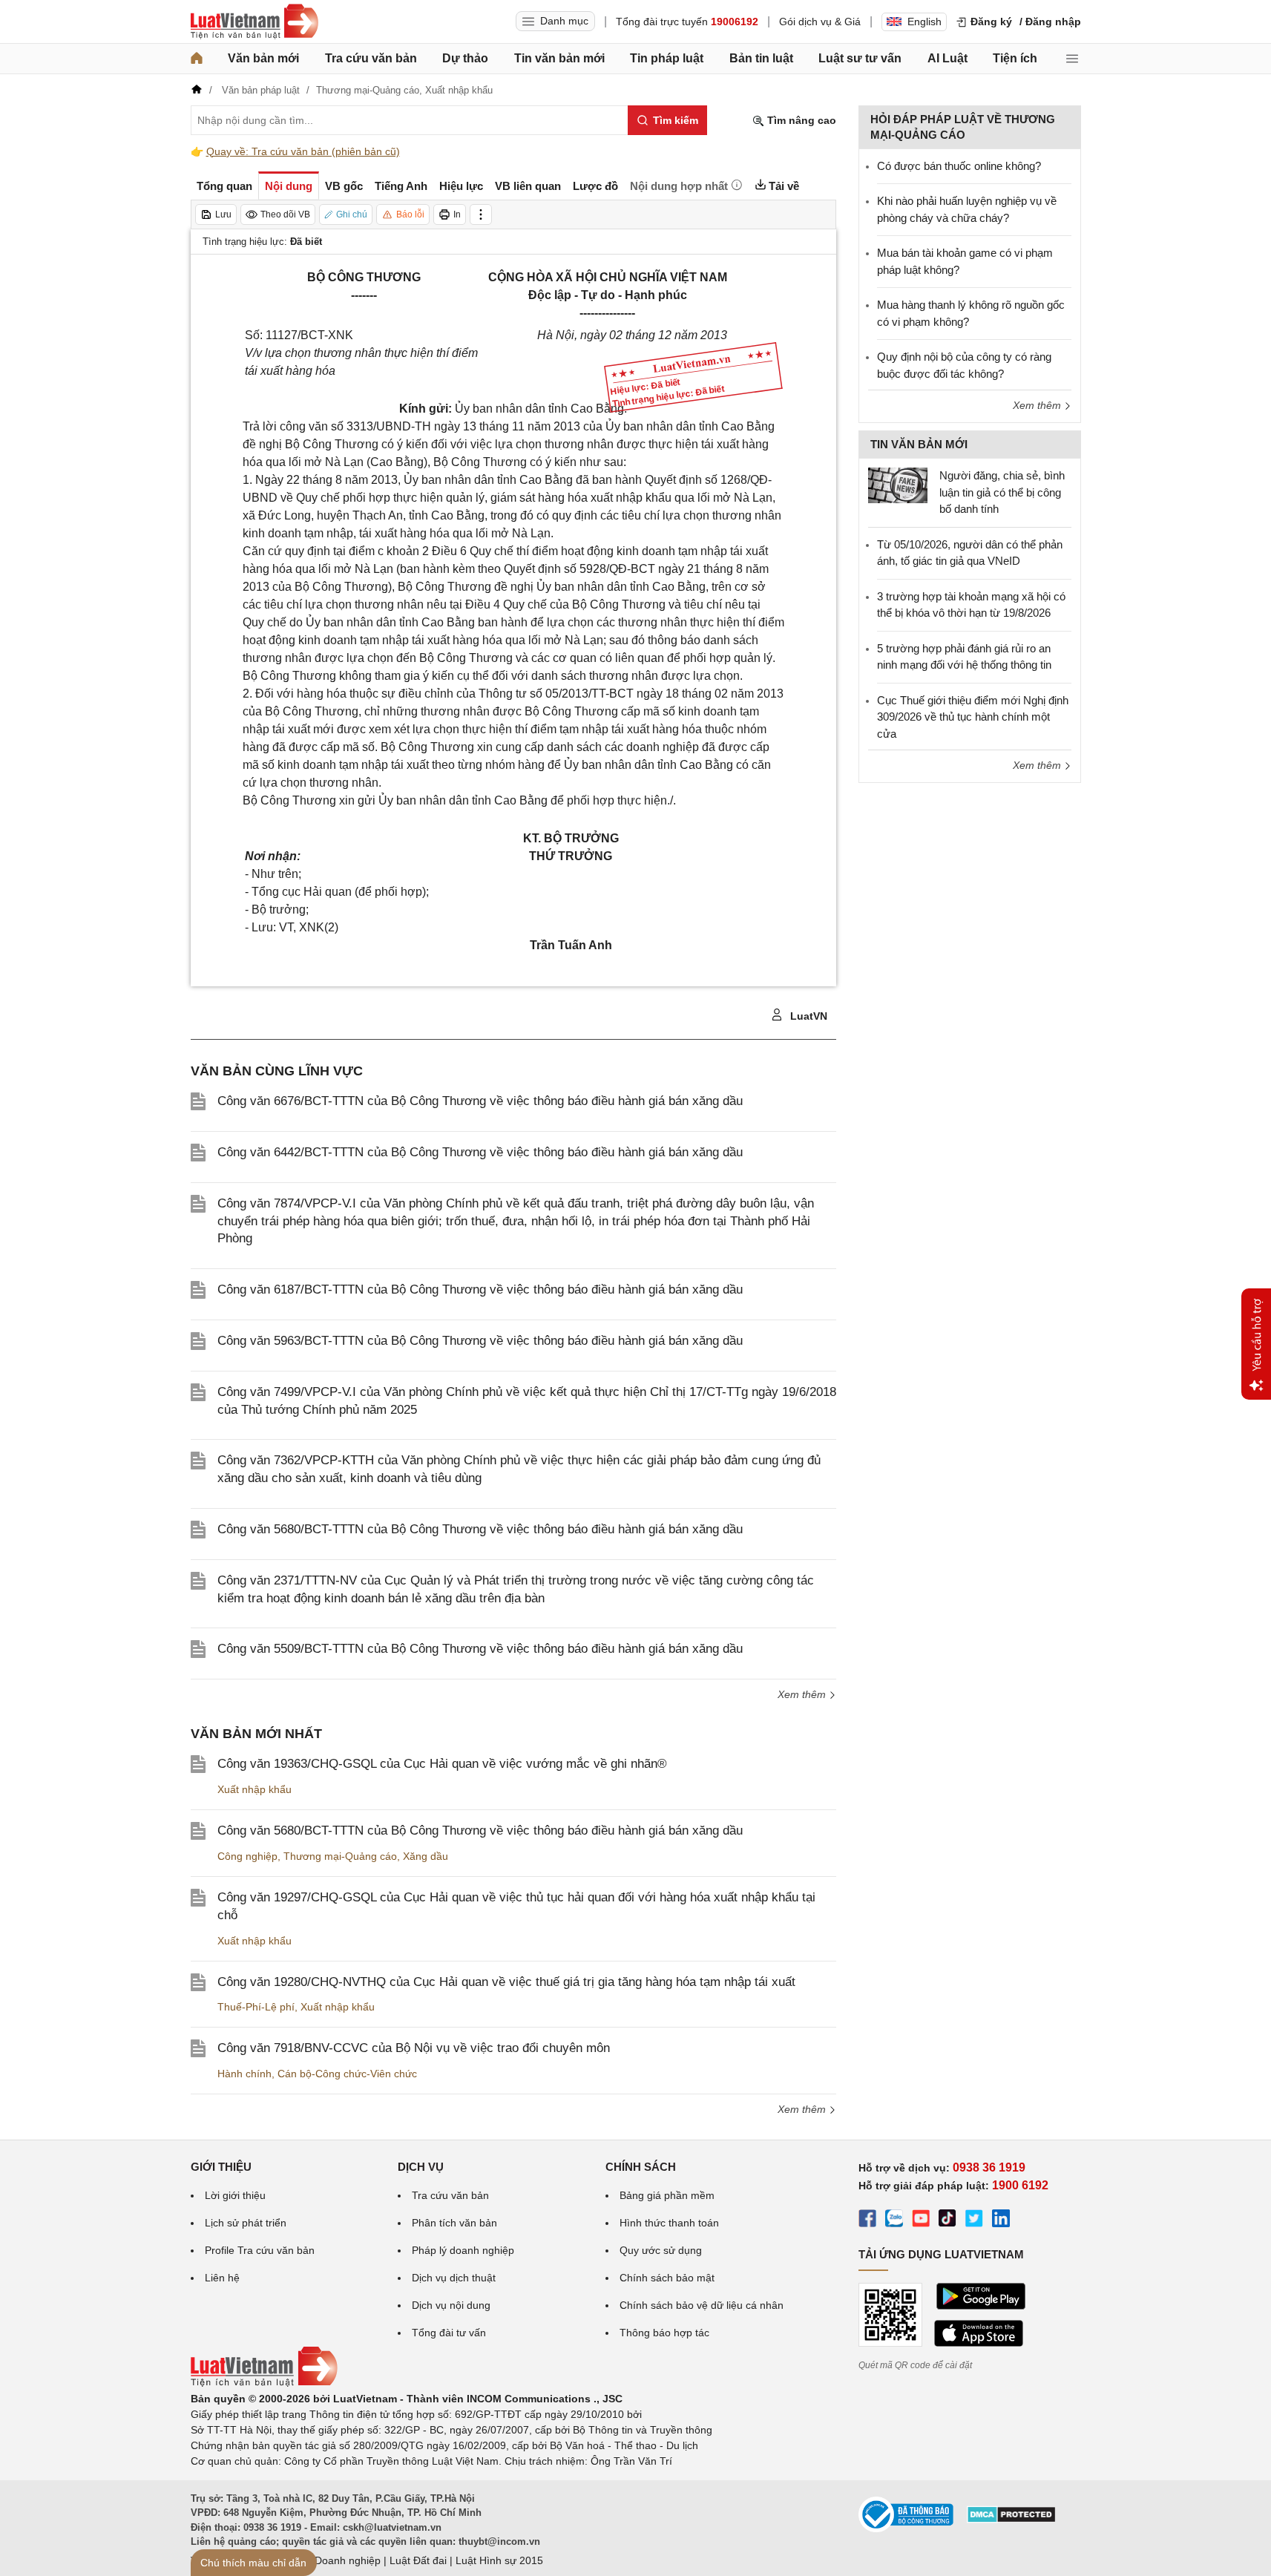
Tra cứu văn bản (371, 58)
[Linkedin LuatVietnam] (1001, 2221)
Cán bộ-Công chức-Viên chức (347, 2074)
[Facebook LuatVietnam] (867, 2221)
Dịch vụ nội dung (451, 2305)
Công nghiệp (247, 1856)
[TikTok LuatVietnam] (947, 2221)
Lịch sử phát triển (246, 2223)
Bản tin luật (761, 58)
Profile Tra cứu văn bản (260, 2250)
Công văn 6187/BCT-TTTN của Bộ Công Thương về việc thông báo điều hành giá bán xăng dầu (480, 1289)
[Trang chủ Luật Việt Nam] (254, 22)
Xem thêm (803, 1694)
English (924, 22)
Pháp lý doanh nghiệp (463, 2250)
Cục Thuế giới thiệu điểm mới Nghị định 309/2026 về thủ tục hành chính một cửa (973, 717)
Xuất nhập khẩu (254, 1789)
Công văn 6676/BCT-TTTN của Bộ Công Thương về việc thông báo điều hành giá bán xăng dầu (480, 1101)
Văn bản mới (263, 58)
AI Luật (947, 58)
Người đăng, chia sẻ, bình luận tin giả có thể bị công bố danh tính (1002, 492)
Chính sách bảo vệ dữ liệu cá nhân (702, 2305)
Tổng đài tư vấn (449, 2333)
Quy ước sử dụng (661, 2250)
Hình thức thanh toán (669, 2223)
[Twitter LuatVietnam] (974, 2221)
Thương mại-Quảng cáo (340, 1856)
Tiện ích (1015, 58)
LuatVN (807, 1016)
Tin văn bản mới (559, 58)
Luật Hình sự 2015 (499, 2560)
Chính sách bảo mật (667, 2278)
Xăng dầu (426, 1856)
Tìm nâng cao (800, 120)
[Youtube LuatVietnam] (921, 2221)
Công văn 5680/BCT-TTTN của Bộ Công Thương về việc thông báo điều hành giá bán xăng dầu (480, 1529)
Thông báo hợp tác (664, 2333)
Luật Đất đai (418, 2560)
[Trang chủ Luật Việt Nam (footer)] (264, 2383)
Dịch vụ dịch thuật (454, 2278)
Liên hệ (222, 2278)
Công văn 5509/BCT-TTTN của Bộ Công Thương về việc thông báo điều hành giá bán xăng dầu (480, 1649)
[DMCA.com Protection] (1011, 2520)
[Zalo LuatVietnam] (894, 2221)
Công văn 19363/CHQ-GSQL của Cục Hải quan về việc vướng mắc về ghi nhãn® (442, 1764)
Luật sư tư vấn (860, 58)
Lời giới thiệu (235, 2195)
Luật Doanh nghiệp (336, 2560)
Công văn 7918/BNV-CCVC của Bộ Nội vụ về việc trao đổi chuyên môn (414, 2048)
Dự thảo (465, 58)
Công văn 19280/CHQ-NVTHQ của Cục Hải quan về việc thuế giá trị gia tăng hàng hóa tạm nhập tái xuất (506, 1982)
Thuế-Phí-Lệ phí (256, 2007)
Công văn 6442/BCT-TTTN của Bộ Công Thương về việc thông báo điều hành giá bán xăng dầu (480, 1152)
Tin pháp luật (667, 58)
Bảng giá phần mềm (667, 2195)
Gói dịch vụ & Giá (820, 22)
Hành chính (244, 2074)
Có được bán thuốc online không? (959, 166)
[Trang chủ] (197, 59)
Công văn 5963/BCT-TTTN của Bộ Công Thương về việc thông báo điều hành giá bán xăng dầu (480, 1341)
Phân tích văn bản (454, 2223)
